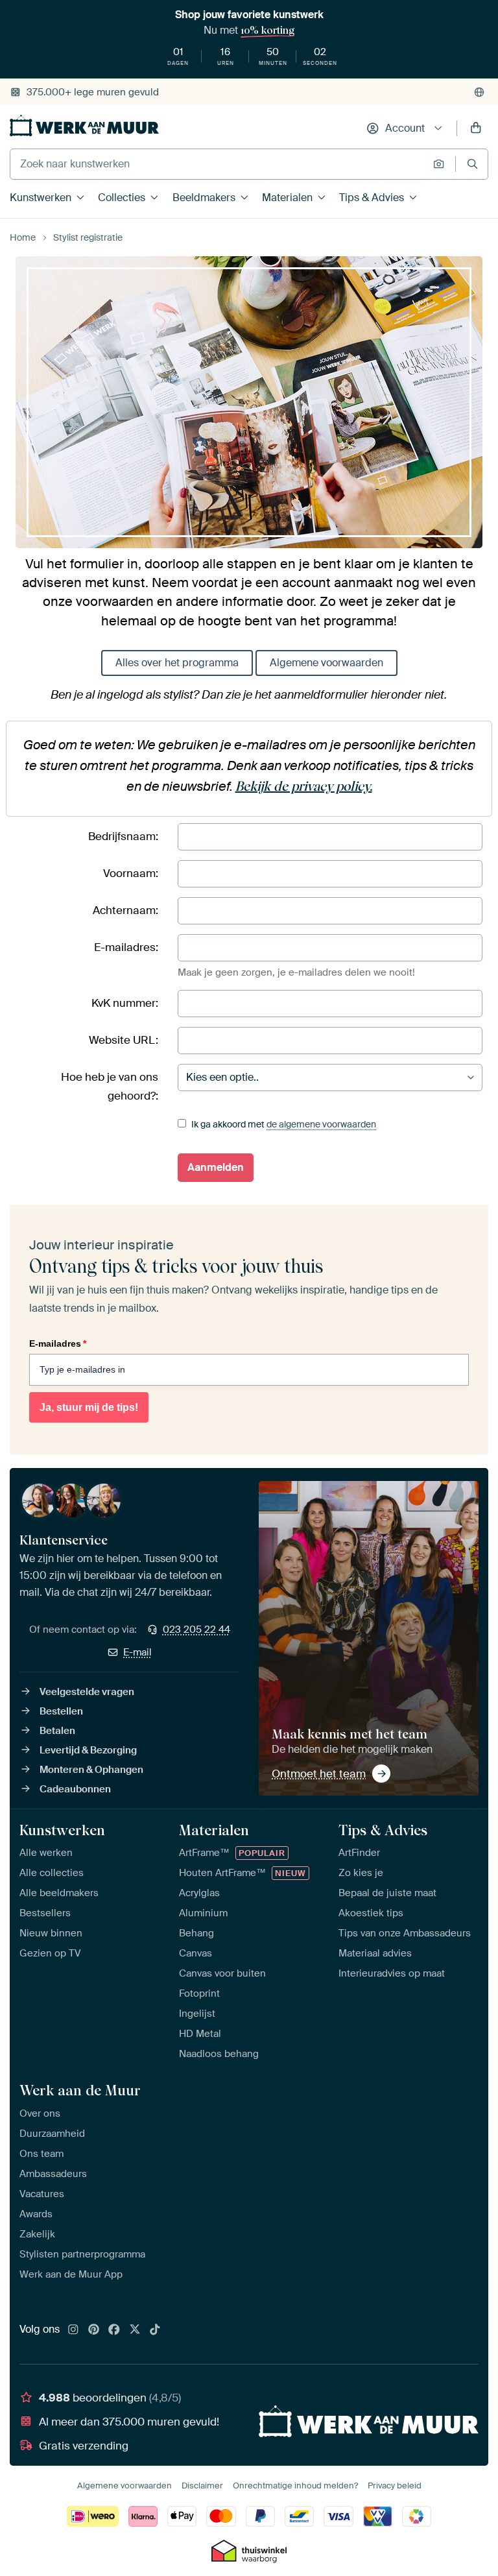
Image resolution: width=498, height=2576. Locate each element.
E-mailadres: (126, 947)
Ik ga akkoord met (283, 1124)
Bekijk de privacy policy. (304, 786)
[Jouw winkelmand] (476, 128)
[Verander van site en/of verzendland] (479, 92)
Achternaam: (125, 910)
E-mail (137, 1652)
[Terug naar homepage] (84, 126)
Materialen (287, 198)
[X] (135, 2330)
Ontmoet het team (319, 1774)
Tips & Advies (372, 198)
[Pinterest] (94, 2330)
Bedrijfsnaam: (123, 836)
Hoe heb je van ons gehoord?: (110, 1086)
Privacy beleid (395, 2486)
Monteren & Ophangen (91, 1770)
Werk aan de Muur (80, 2090)
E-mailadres (58, 1343)
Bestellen (61, 1711)
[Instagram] (73, 2330)
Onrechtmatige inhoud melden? (295, 2486)
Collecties (122, 198)
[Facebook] (114, 2330)
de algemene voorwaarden (321, 1124)
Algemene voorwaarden (326, 663)
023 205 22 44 (196, 1630)
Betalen (57, 1731)
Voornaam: (131, 873)
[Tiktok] (155, 2330)
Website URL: (124, 1040)
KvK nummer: (125, 1003)
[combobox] (218, 164)
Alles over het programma (177, 663)
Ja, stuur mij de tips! (89, 1407)
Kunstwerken (41, 198)
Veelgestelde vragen (87, 1692)
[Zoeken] (472, 164)
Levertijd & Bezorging (88, 1750)
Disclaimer (202, 2486)
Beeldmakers (204, 198)
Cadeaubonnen (75, 1789)
